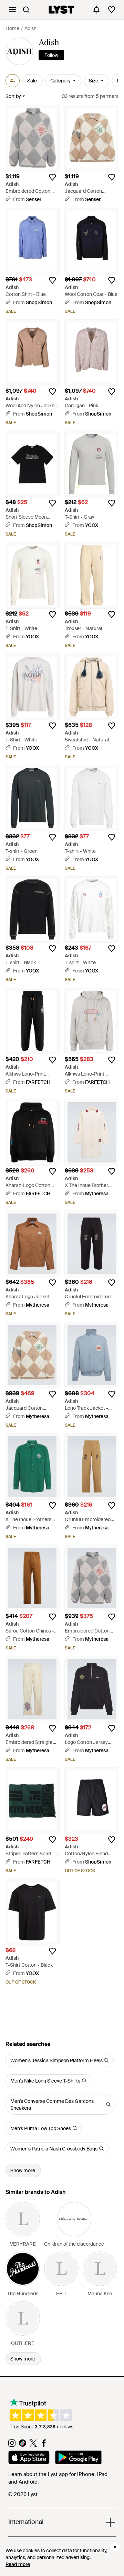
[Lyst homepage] (61, 10)
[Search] (26, 10)
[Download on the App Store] (29, 2458)
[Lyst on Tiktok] (23, 2445)
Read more (18, 2564)
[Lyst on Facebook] (44, 2445)
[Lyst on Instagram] (12, 2445)
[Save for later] (52, 177)
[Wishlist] (112, 10)
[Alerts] (96, 10)
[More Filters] (13, 81)
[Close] (115, 2547)
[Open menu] (12, 10)
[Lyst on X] (33, 2445)
